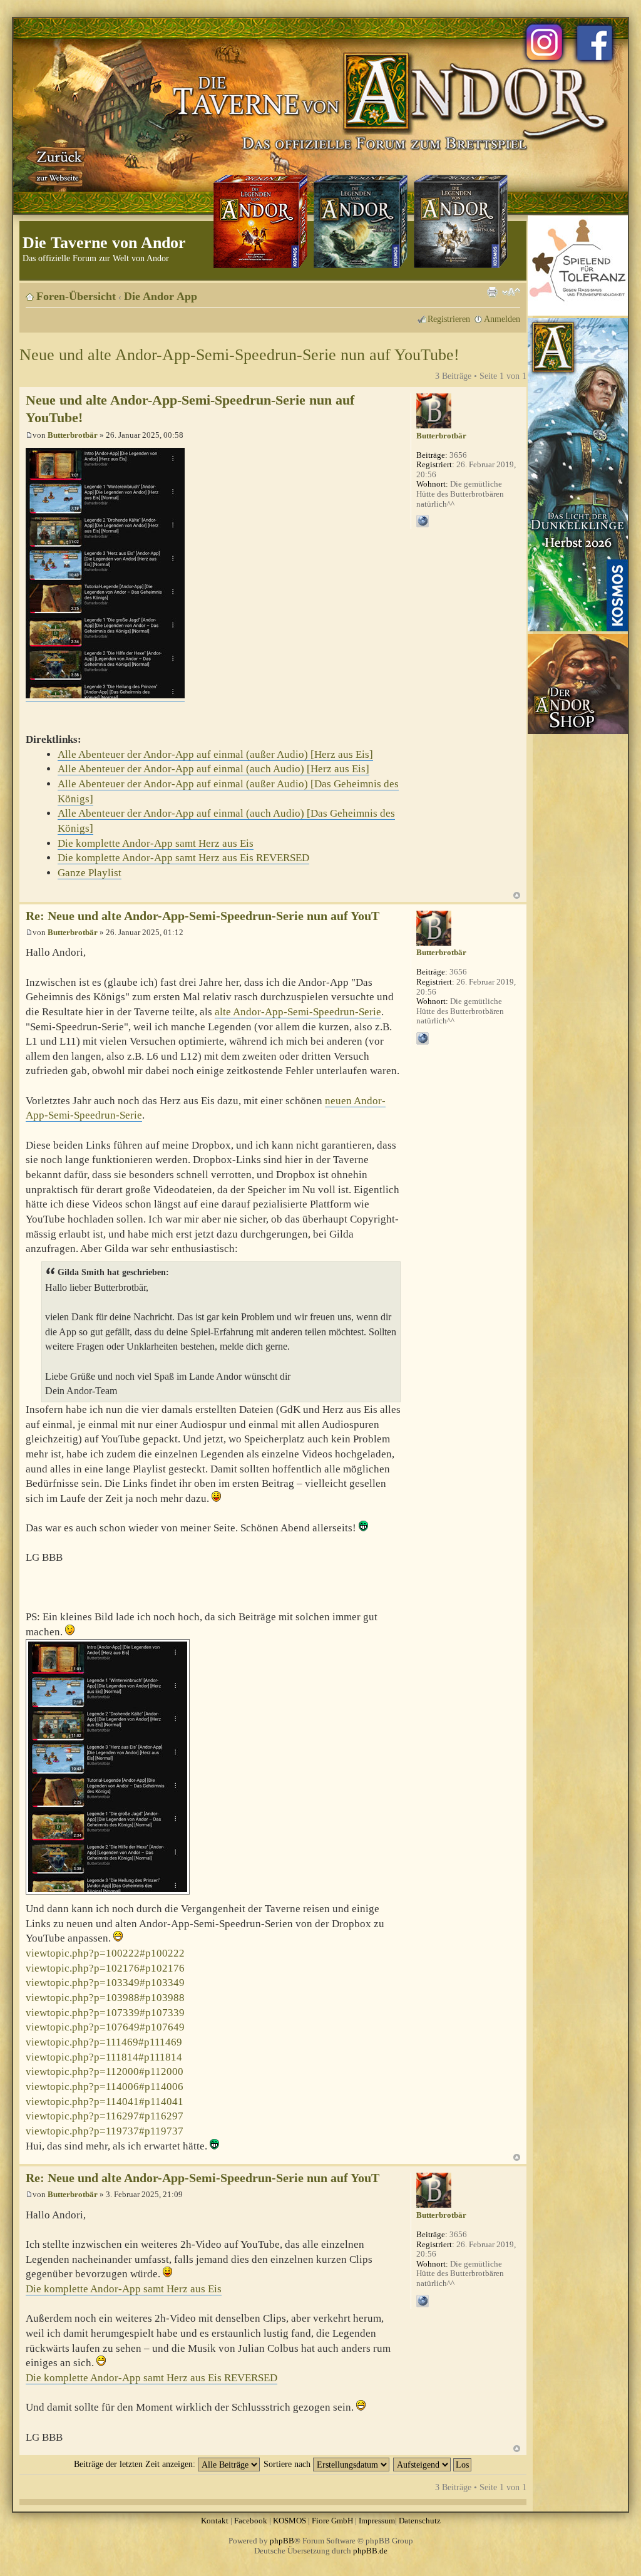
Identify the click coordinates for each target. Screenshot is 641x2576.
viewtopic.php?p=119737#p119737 (105, 2131)
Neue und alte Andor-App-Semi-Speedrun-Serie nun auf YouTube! (239, 355)
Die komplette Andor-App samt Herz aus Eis (156, 843)
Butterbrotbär (73, 435)
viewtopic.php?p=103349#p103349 (105, 1983)
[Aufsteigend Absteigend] (433, 2464)
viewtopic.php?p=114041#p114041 (105, 2102)
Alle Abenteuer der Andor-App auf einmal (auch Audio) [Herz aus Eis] (213, 769)
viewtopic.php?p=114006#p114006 (105, 2087)
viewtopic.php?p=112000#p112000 (105, 2072)
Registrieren (449, 319)
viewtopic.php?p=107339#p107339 (105, 2013)
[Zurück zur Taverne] (57, 165)
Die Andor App (161, 296)
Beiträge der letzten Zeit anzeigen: (136, 2464)
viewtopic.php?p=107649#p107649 (105, 2027)
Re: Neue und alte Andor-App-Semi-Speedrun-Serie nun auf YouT (203, 916)
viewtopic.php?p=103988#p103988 (105, 1998)
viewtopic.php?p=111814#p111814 (104, 2057)
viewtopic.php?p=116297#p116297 (105, 2116)
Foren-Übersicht (76, 296)
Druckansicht (492, 292)
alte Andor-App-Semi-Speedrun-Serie (298, 1012)
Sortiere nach (288, 2464)
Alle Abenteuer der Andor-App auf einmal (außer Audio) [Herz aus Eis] (215, 754)
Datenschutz (420, 2521)
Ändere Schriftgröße (511, 292)
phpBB (282, 2541)
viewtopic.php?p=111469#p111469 (104, 2042)
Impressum (377, 2521)
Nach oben (517, 895)
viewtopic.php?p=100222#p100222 (105, 1953)
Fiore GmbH (332, 2521)
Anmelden (502, 319)
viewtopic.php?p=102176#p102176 (105, 1968)
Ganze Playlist (90, 873)
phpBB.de (370, 2551)
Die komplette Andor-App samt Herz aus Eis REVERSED (183, 858)
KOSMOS (290, 2521)
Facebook (251, 2521)
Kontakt (215, 2521)
